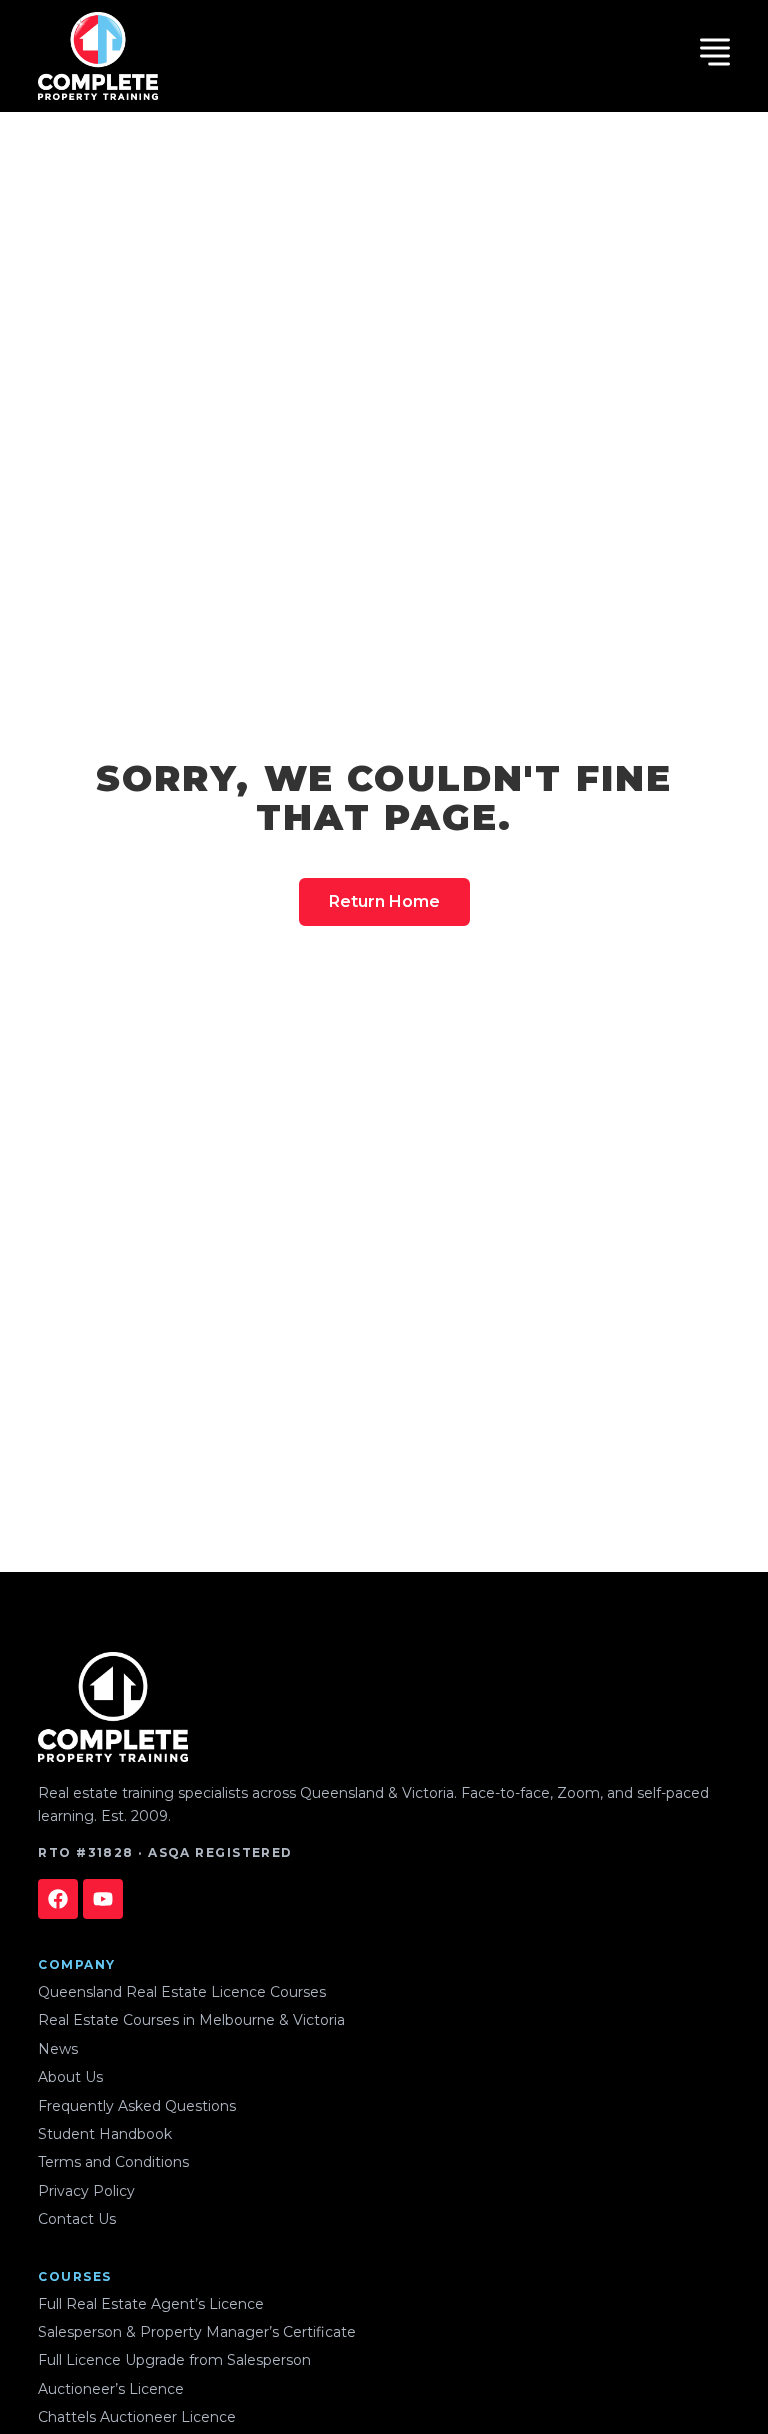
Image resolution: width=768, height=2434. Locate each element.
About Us (70, 2077)
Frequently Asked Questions (137, 2106)
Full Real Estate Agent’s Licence (151, 2304)
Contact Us (77, 2219)
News (58, 2049)
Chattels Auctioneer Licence (137, 2417)
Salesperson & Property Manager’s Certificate (197, 2332)
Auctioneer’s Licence (111, 2389)
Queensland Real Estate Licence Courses (182, 1992)
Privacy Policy (86, 2191)
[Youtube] (103, 1899)
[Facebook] (58, 1899)
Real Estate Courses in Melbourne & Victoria (191, 2020)
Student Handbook (105, 2134)
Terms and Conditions (113, 2162)
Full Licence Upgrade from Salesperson (174, 2360)
